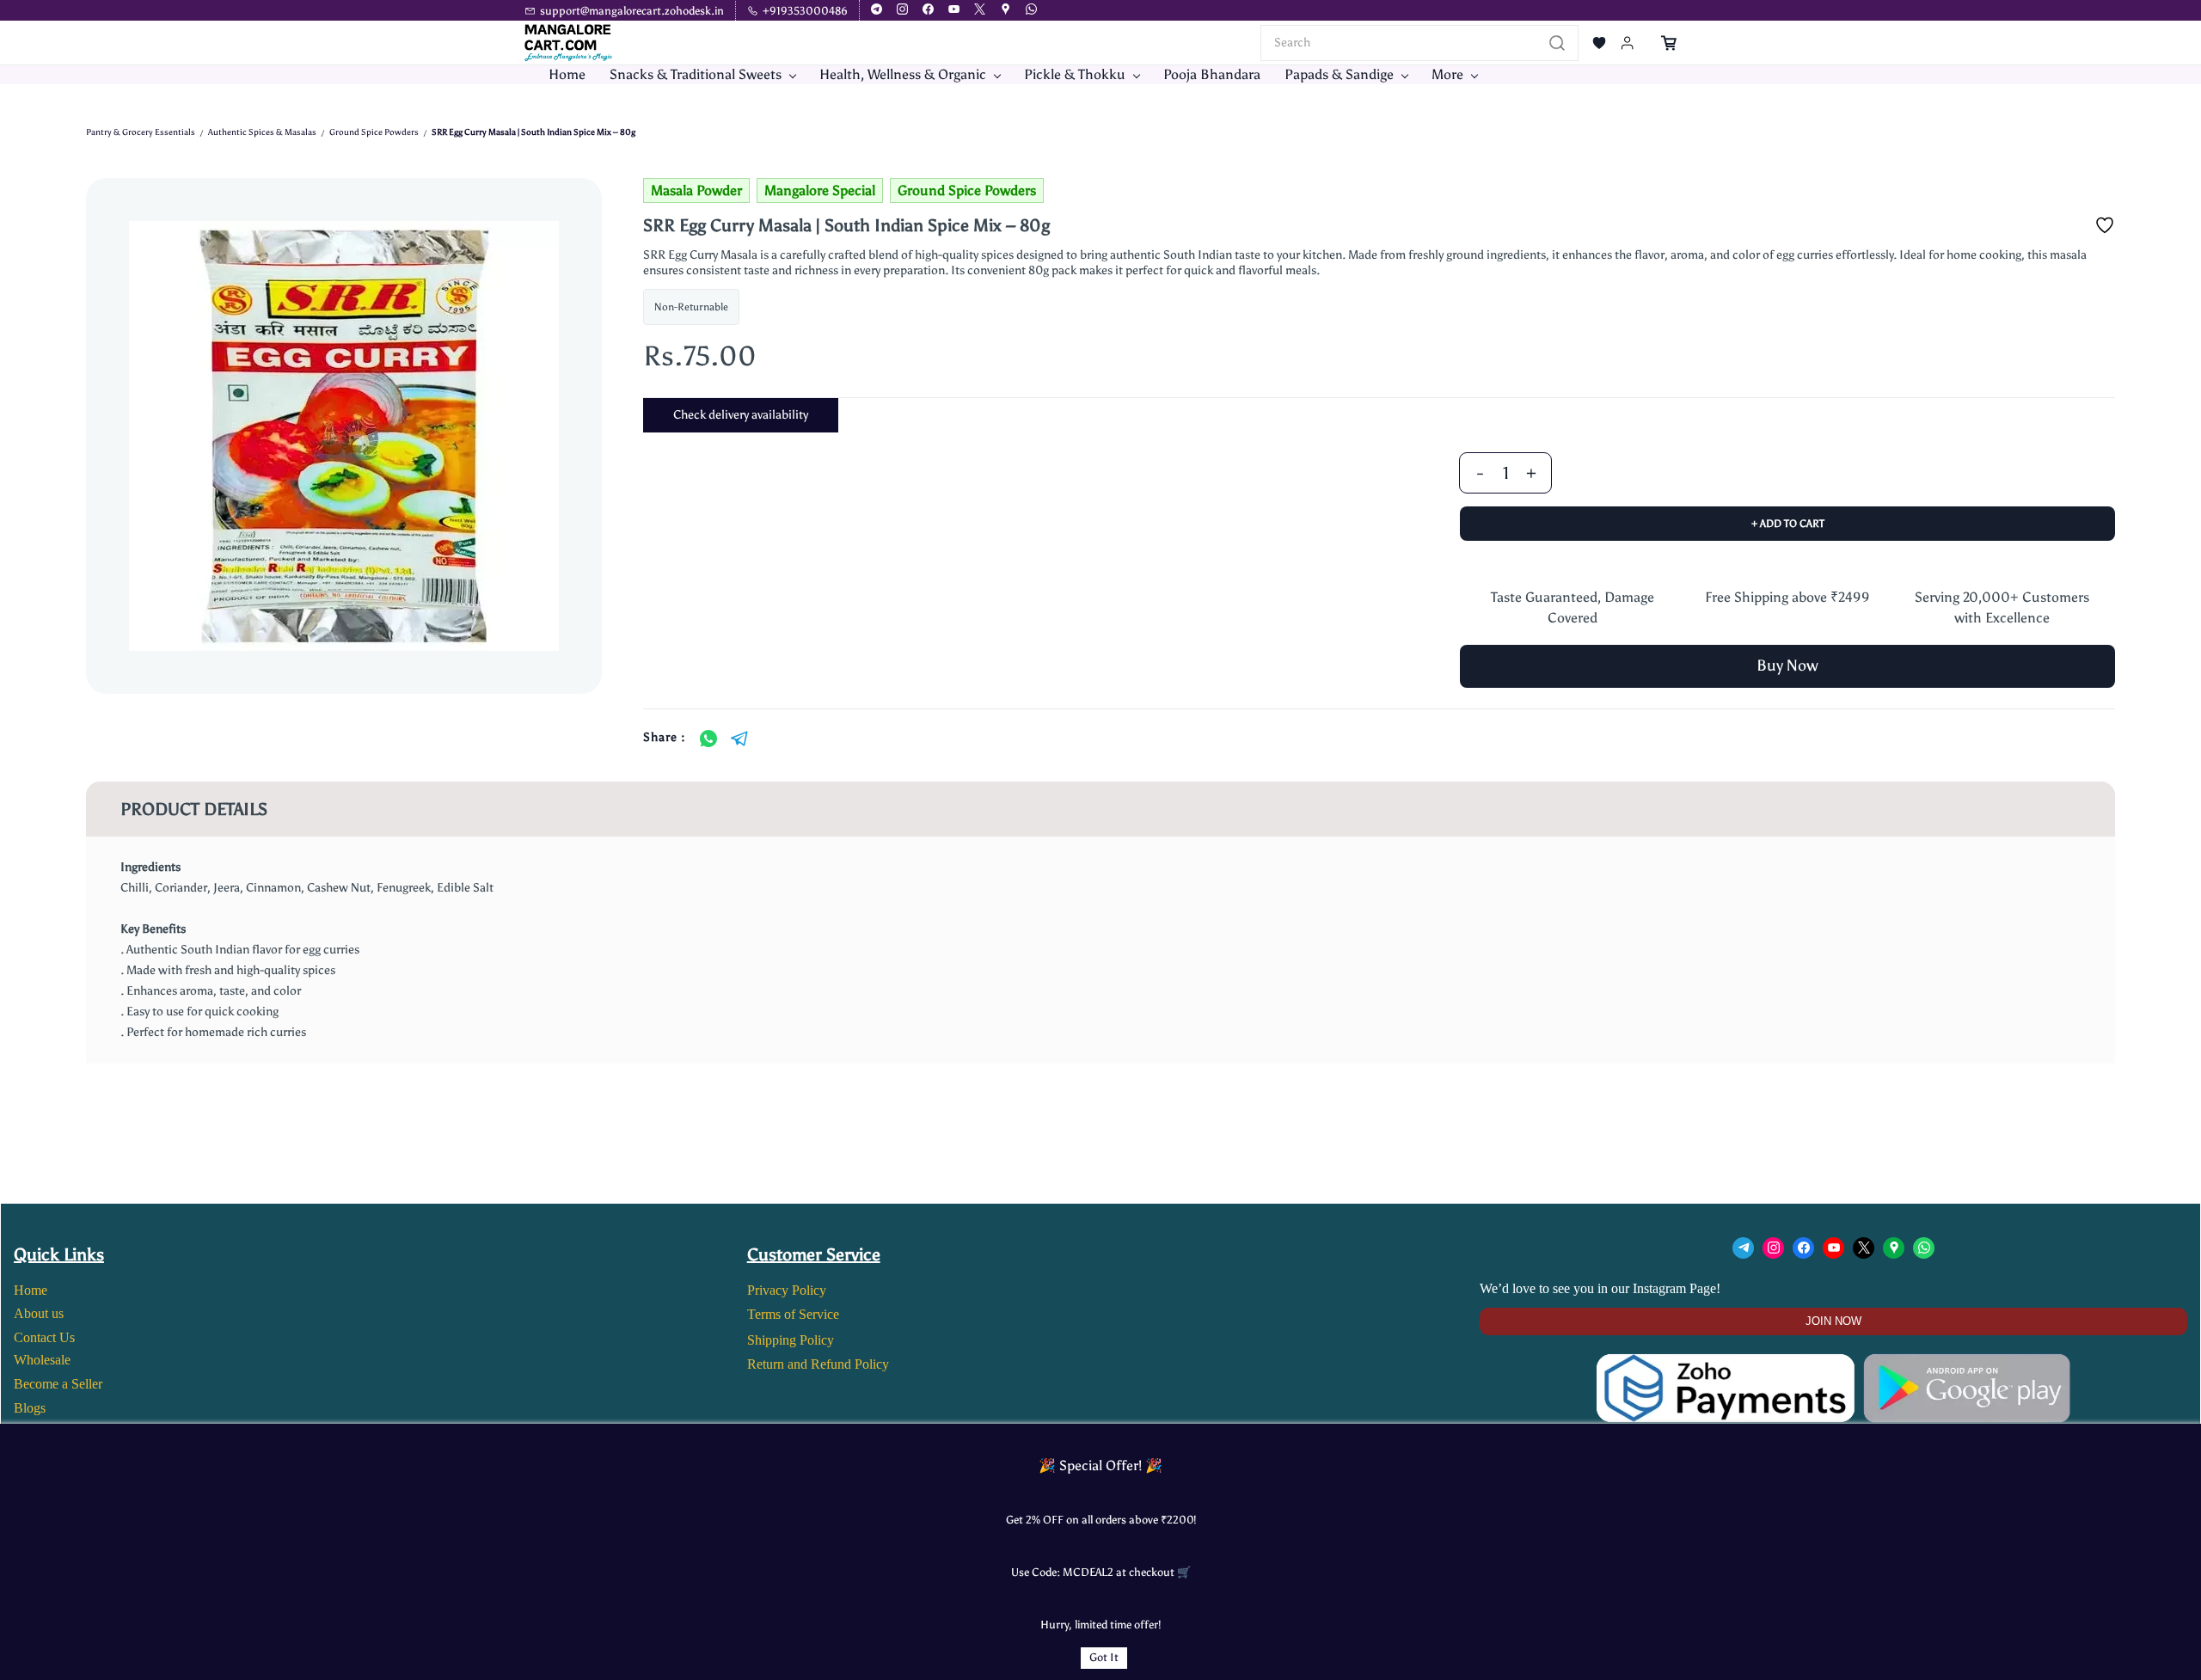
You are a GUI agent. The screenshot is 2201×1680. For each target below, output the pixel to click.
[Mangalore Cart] (1833, 1364)
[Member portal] (1628, 43)
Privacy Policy (787, 1290)
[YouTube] (1833, 1248)
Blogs (30, 1408)
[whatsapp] (1031, 11)
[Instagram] (1773, 1248)
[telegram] (877, 11)
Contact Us (44, 1337)
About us (39, 1313)
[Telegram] (739, 739)
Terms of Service (793, 1314)
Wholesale (42, 1360)
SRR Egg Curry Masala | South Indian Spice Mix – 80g (533, 132)
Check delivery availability (741, 415)
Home (31, 1290)
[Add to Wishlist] (2105, 225)
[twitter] (980, 11)
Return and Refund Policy (818, 1364)
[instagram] (902, 11)
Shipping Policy (791, 1340)
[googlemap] (1005, 11)
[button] (1599, 43)
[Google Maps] (1894, 1248)
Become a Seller (58, 1384)
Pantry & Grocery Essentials (141, 132)
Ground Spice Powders (374, 132)
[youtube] (954, 11)
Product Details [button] (194, 809)
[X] (1864, 1248)
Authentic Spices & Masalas (262, 132)
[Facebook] (1803, 1248)
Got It (1104, 1657)
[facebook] (928, 11)
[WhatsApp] (708, 739)
